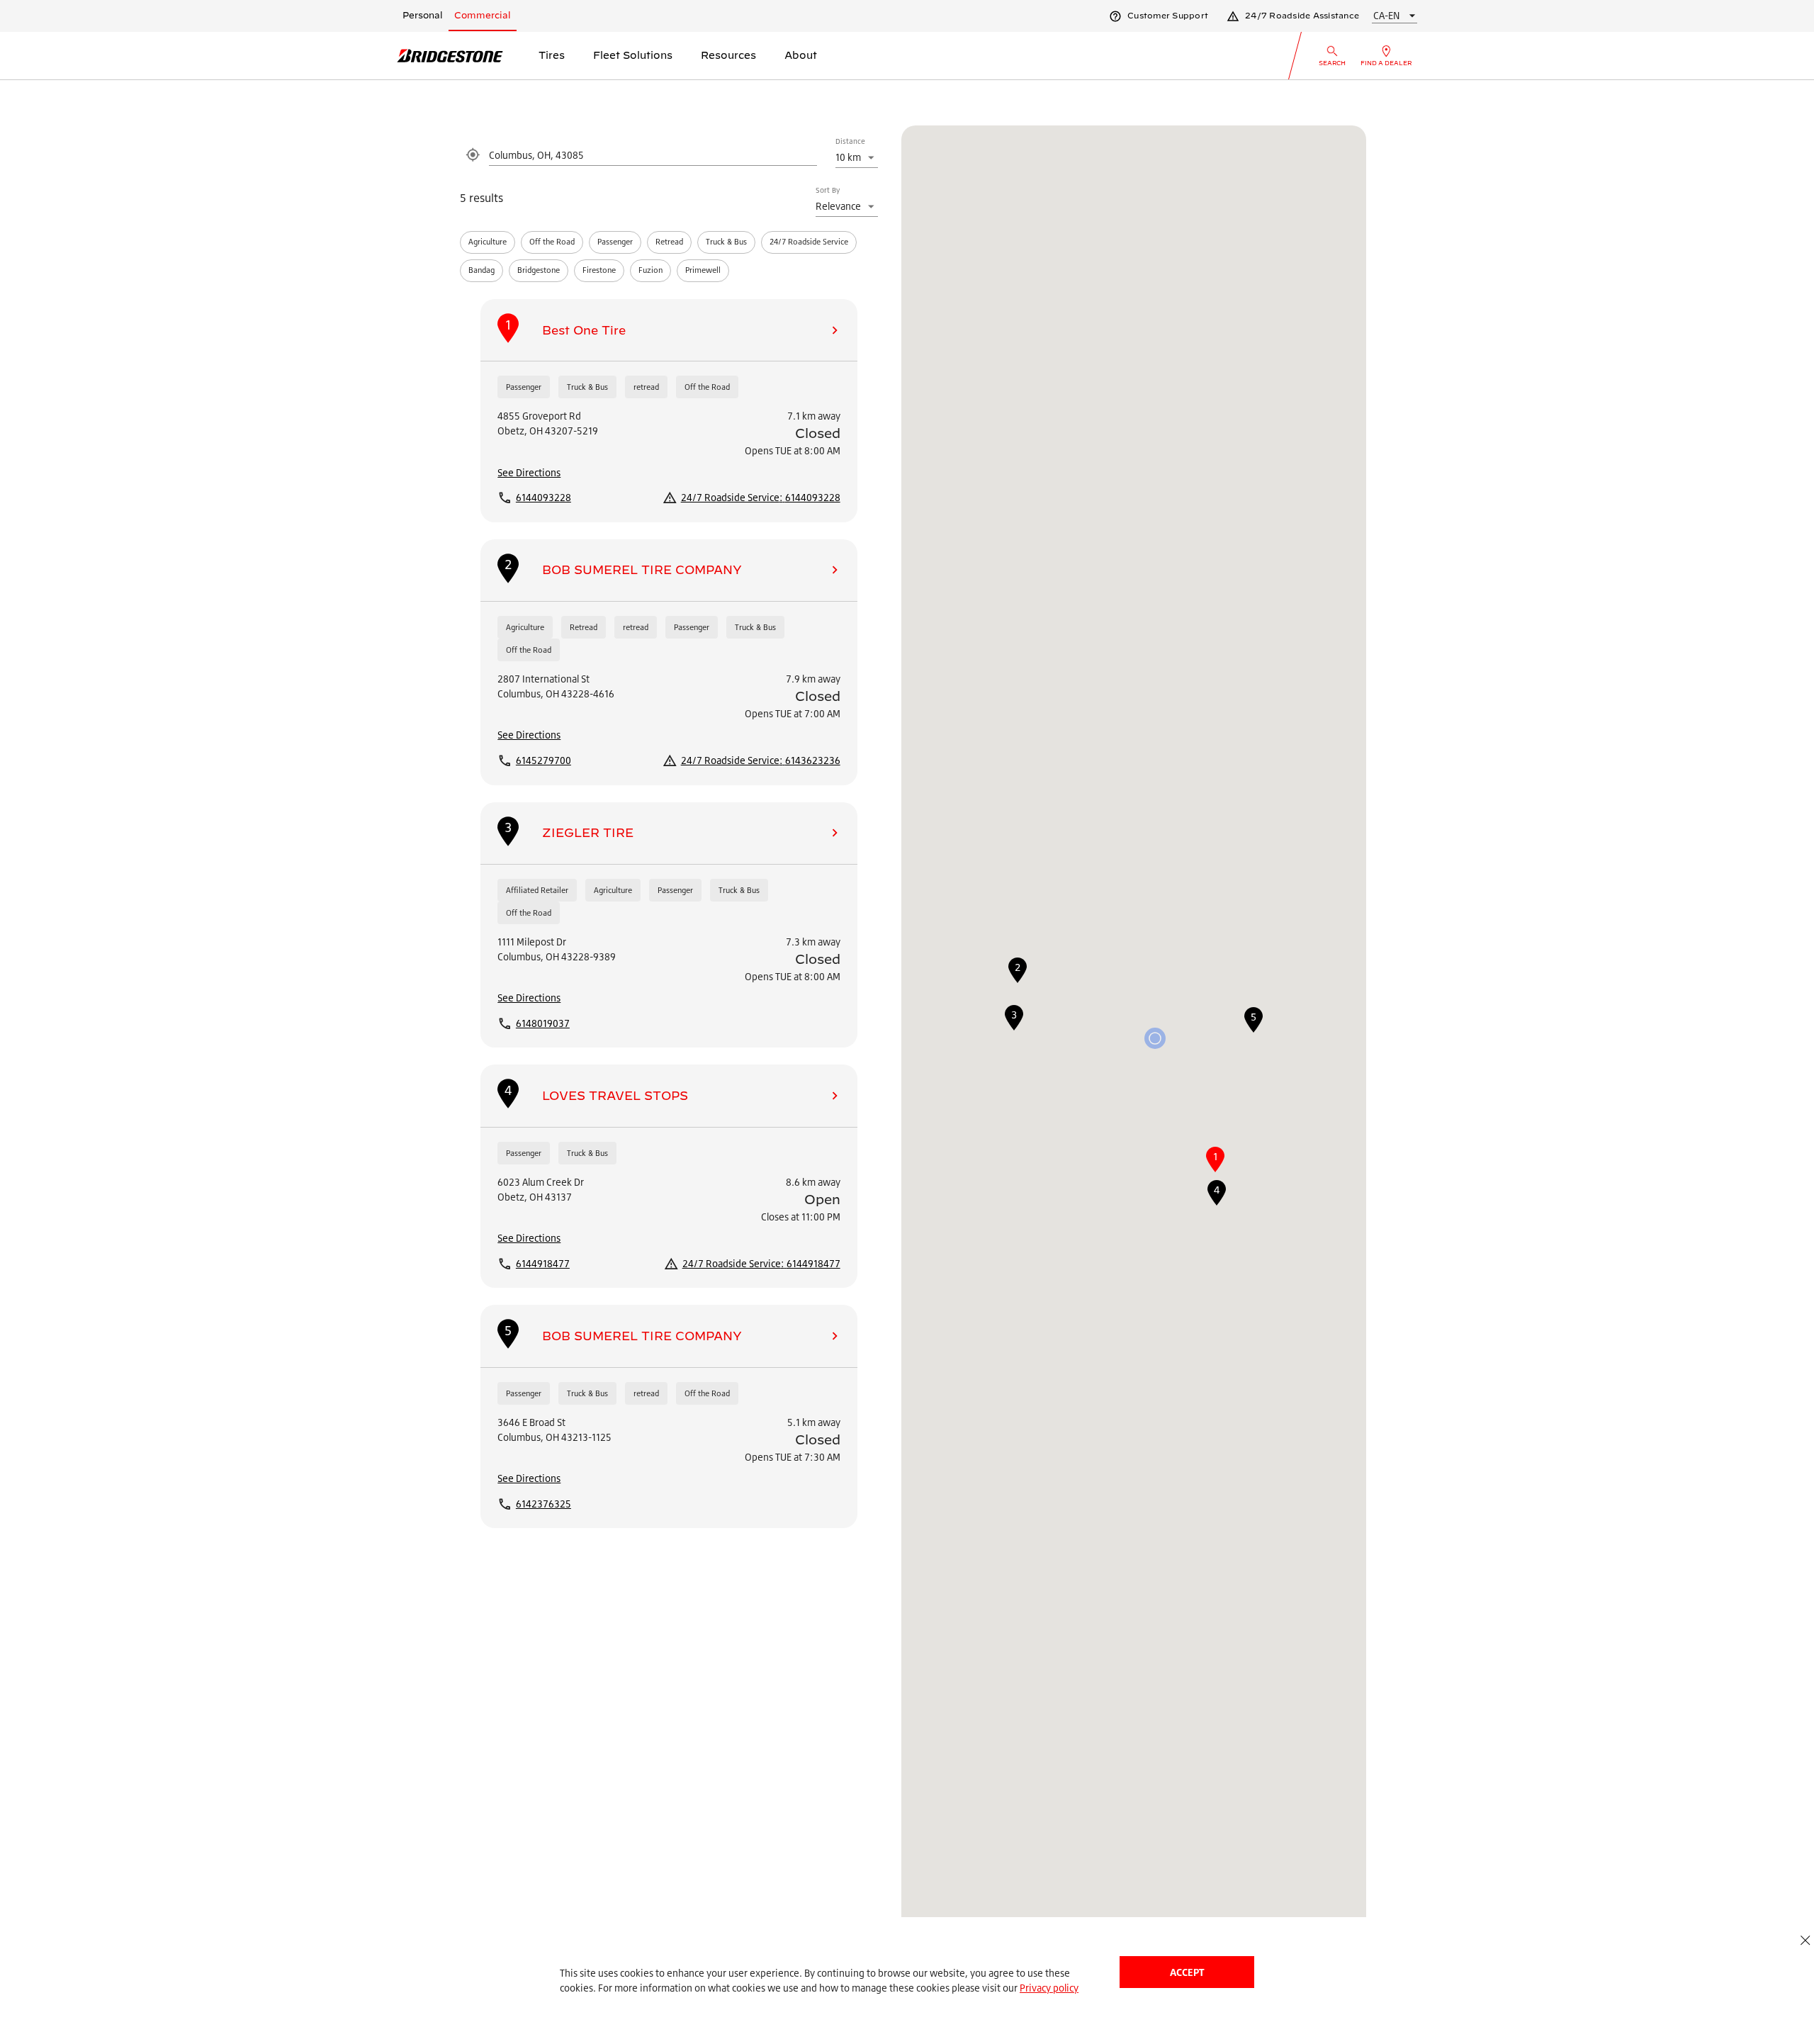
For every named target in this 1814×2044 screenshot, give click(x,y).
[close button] (1805, 1940)
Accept (1187, 1972)
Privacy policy (1049, 1988)
